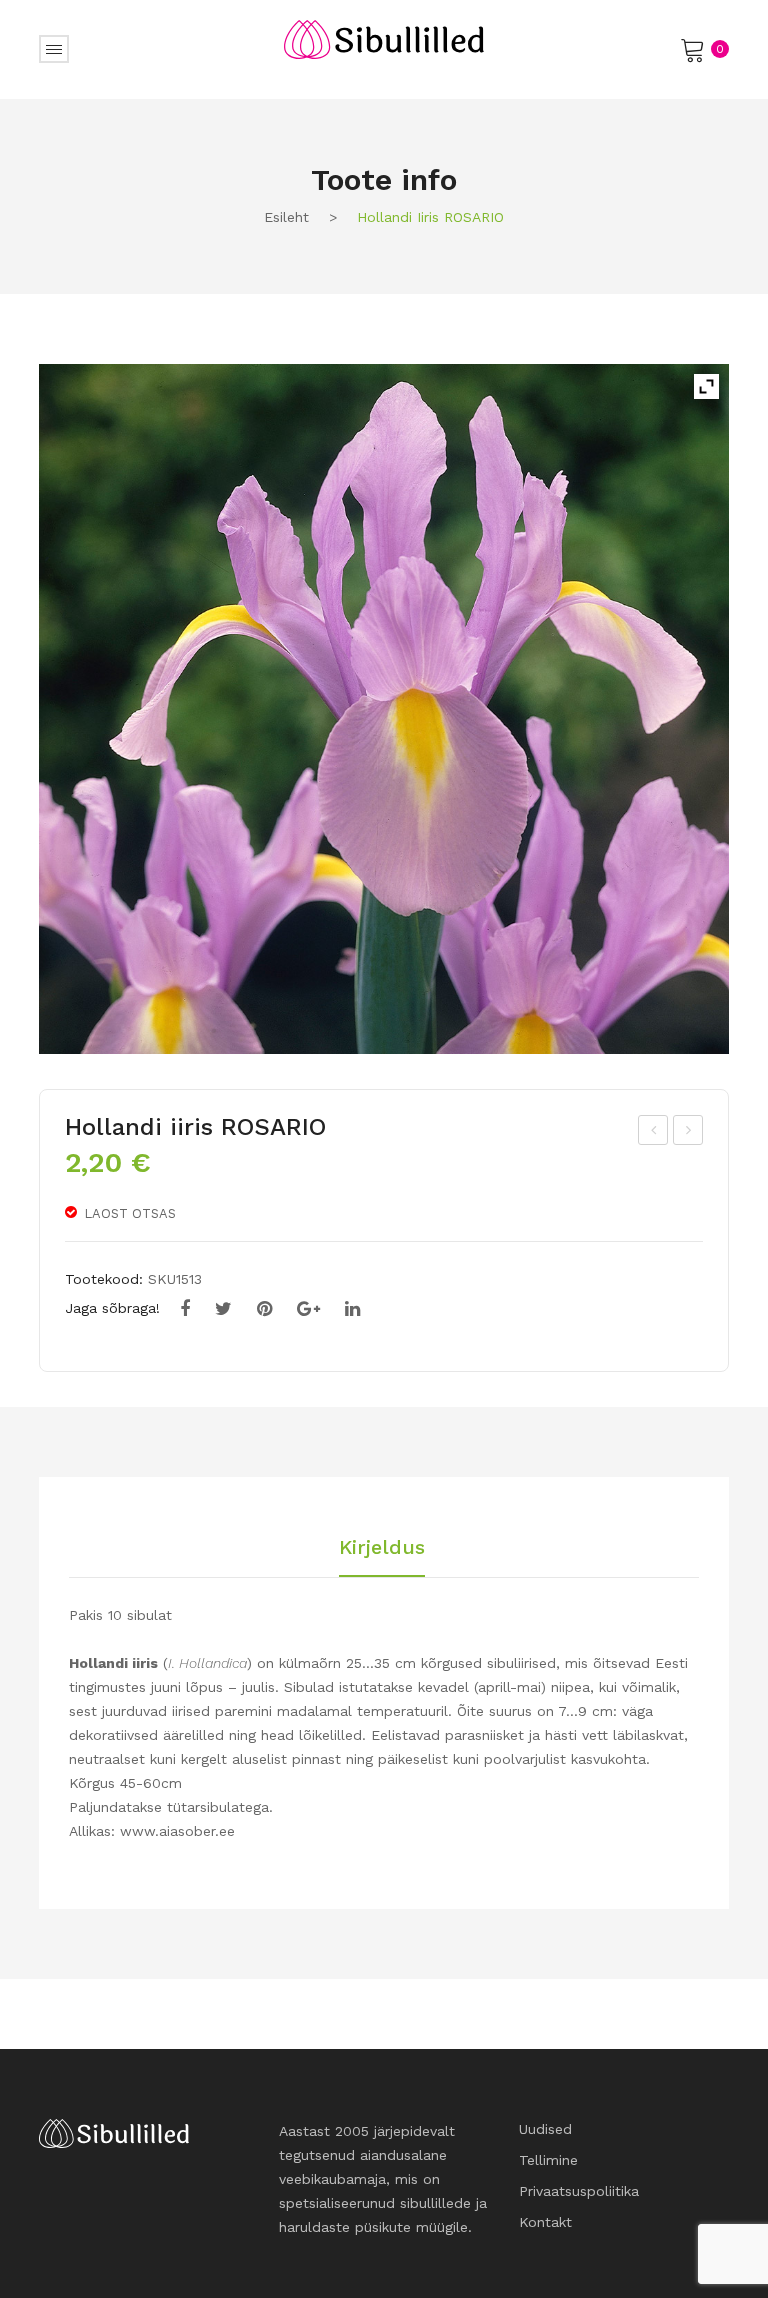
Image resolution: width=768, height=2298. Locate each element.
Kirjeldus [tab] (382, 1548)
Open (54, 49)
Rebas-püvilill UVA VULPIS (688, 1133)
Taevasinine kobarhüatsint (653, 1133)
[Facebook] (185, 1309)
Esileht (286, 217)
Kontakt (545, 2222)
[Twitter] (223, 1309)
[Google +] (308, 1309)
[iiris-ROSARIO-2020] (384, 709)
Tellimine (548, 2160)
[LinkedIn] (352, 1309)
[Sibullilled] (384, 38)
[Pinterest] (264, 1309)
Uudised (545, 2129)
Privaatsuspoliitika (579, 2191)
